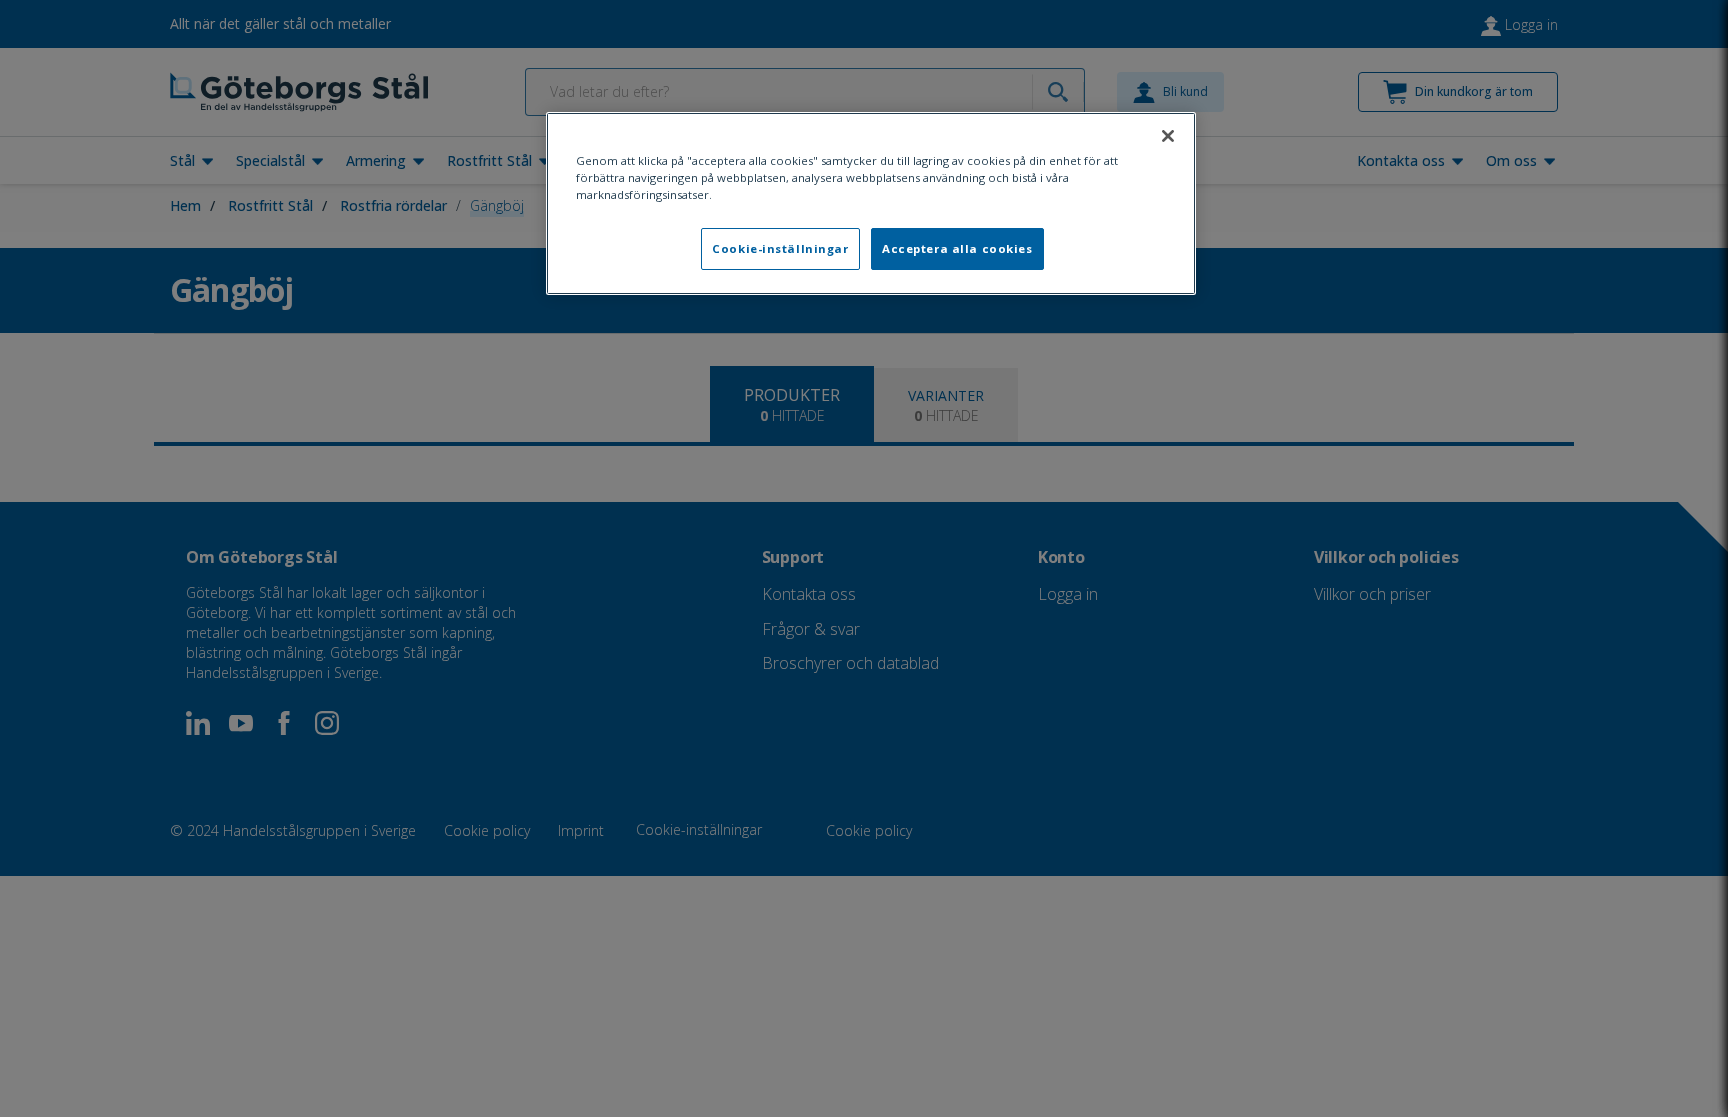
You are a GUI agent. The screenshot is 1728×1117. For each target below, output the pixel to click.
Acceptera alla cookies (957, 248)
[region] (871, 203)
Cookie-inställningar (780, 248)
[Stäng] (1168, 136)
